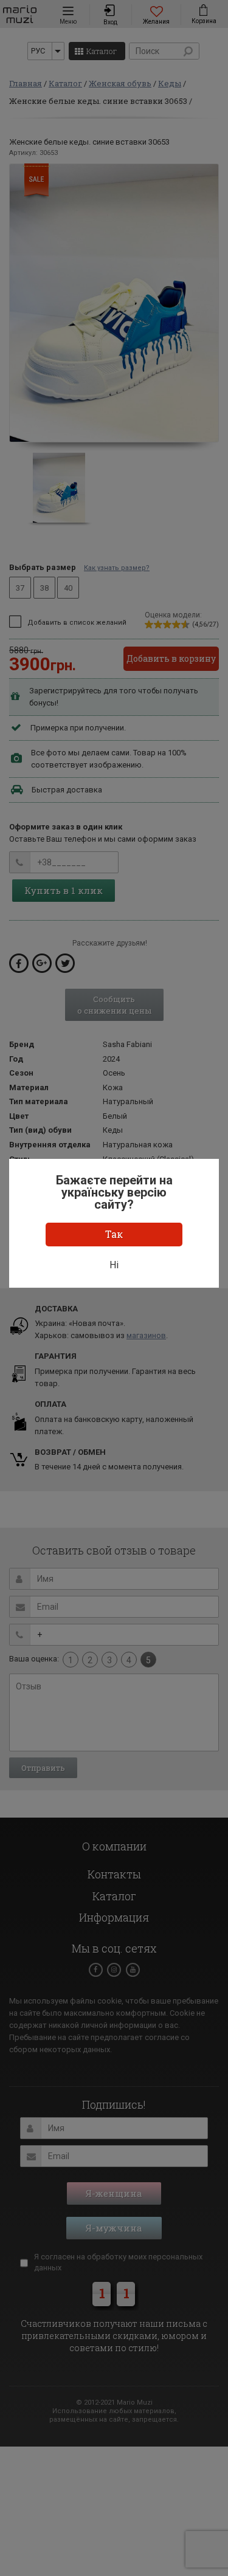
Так (114, 1234)
